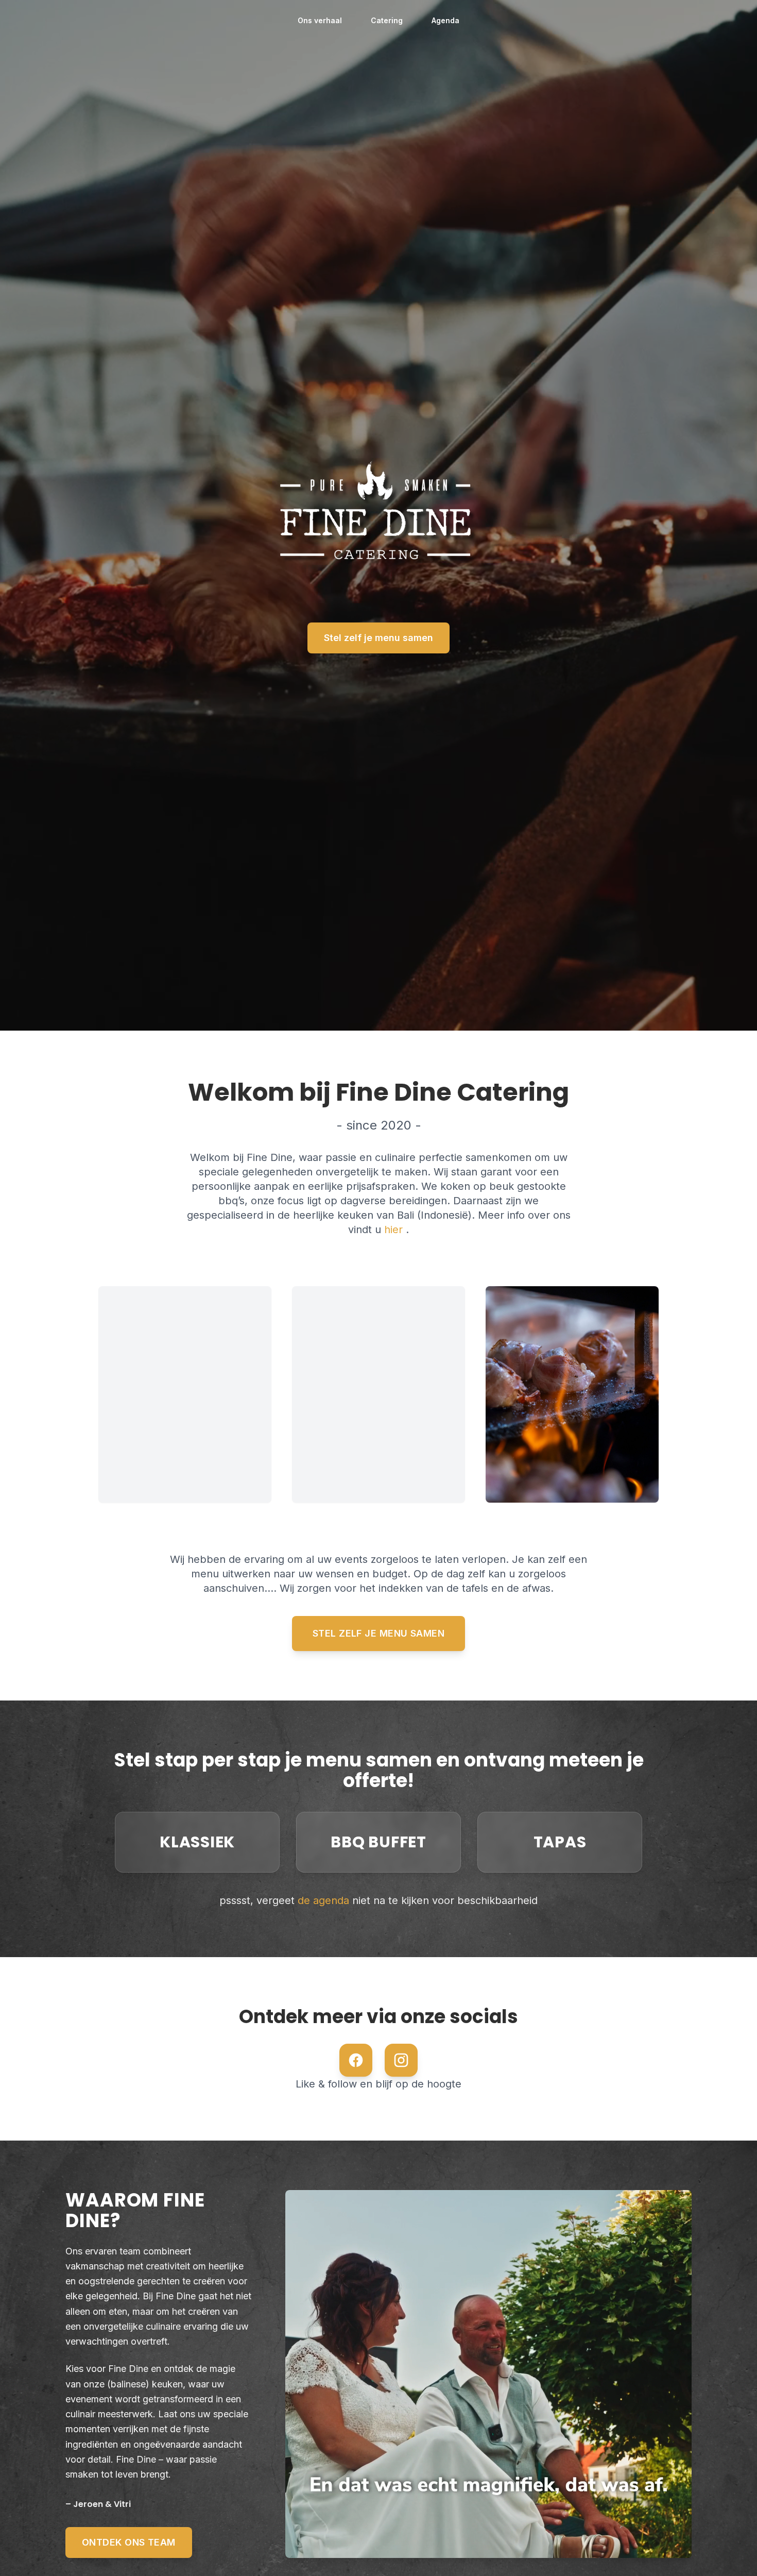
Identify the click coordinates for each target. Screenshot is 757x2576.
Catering (387, 20)
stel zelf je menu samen (378, 1633)
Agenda (445, 20)
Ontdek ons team (129, 2542)
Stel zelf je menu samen (378, 638)
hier (395, 1230)
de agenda (325, 1900)
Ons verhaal (320, 20)
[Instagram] (401, 2060)
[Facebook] (356, 2060)
